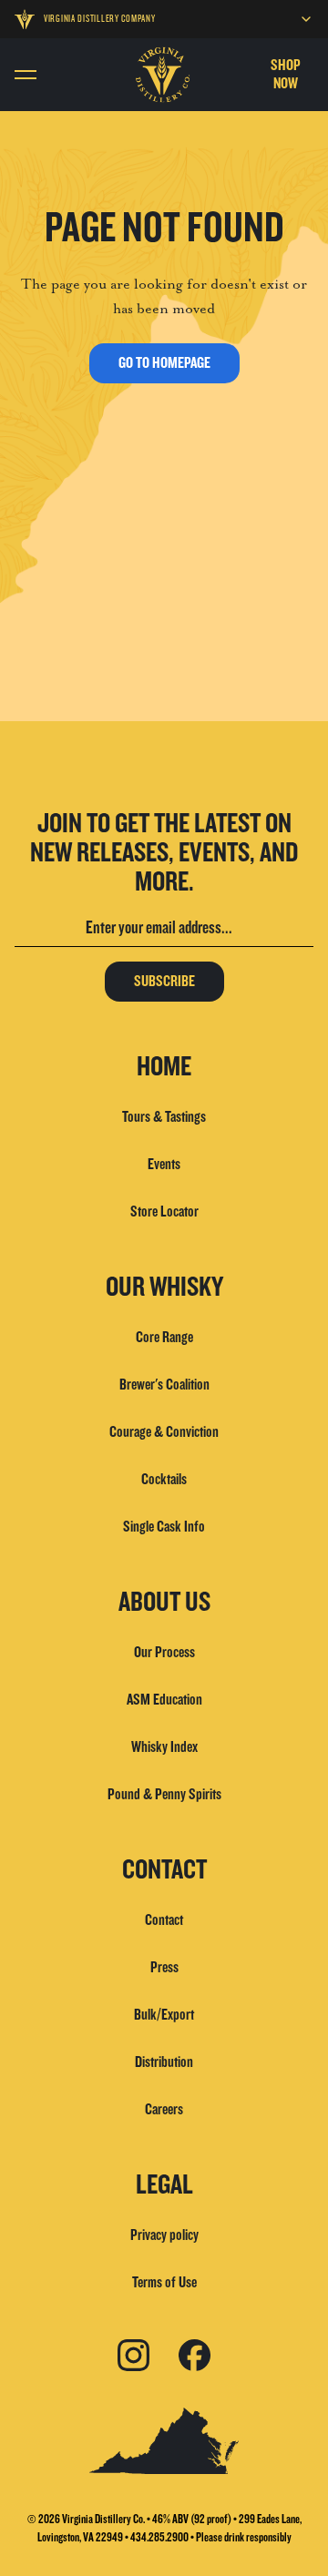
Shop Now (286, 74)
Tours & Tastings (164, 1117)
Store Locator (164, 1212)
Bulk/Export (164, 2015)
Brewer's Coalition (164, 1385)
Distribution (164, 2062)
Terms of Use (164, 2282)
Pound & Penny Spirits (164, 1794)
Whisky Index (164, 1747)
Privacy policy (164, 2235)
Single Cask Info (164, 1527)
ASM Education (164, 1700)
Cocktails (164, 1479)
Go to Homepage (164, 363)
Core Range (164, 1337)
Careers (164, 2109)
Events (164, 1164)
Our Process (164, 1652)
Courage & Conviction (164, 1432)
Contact (164, 1920)
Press (164, 1967)
